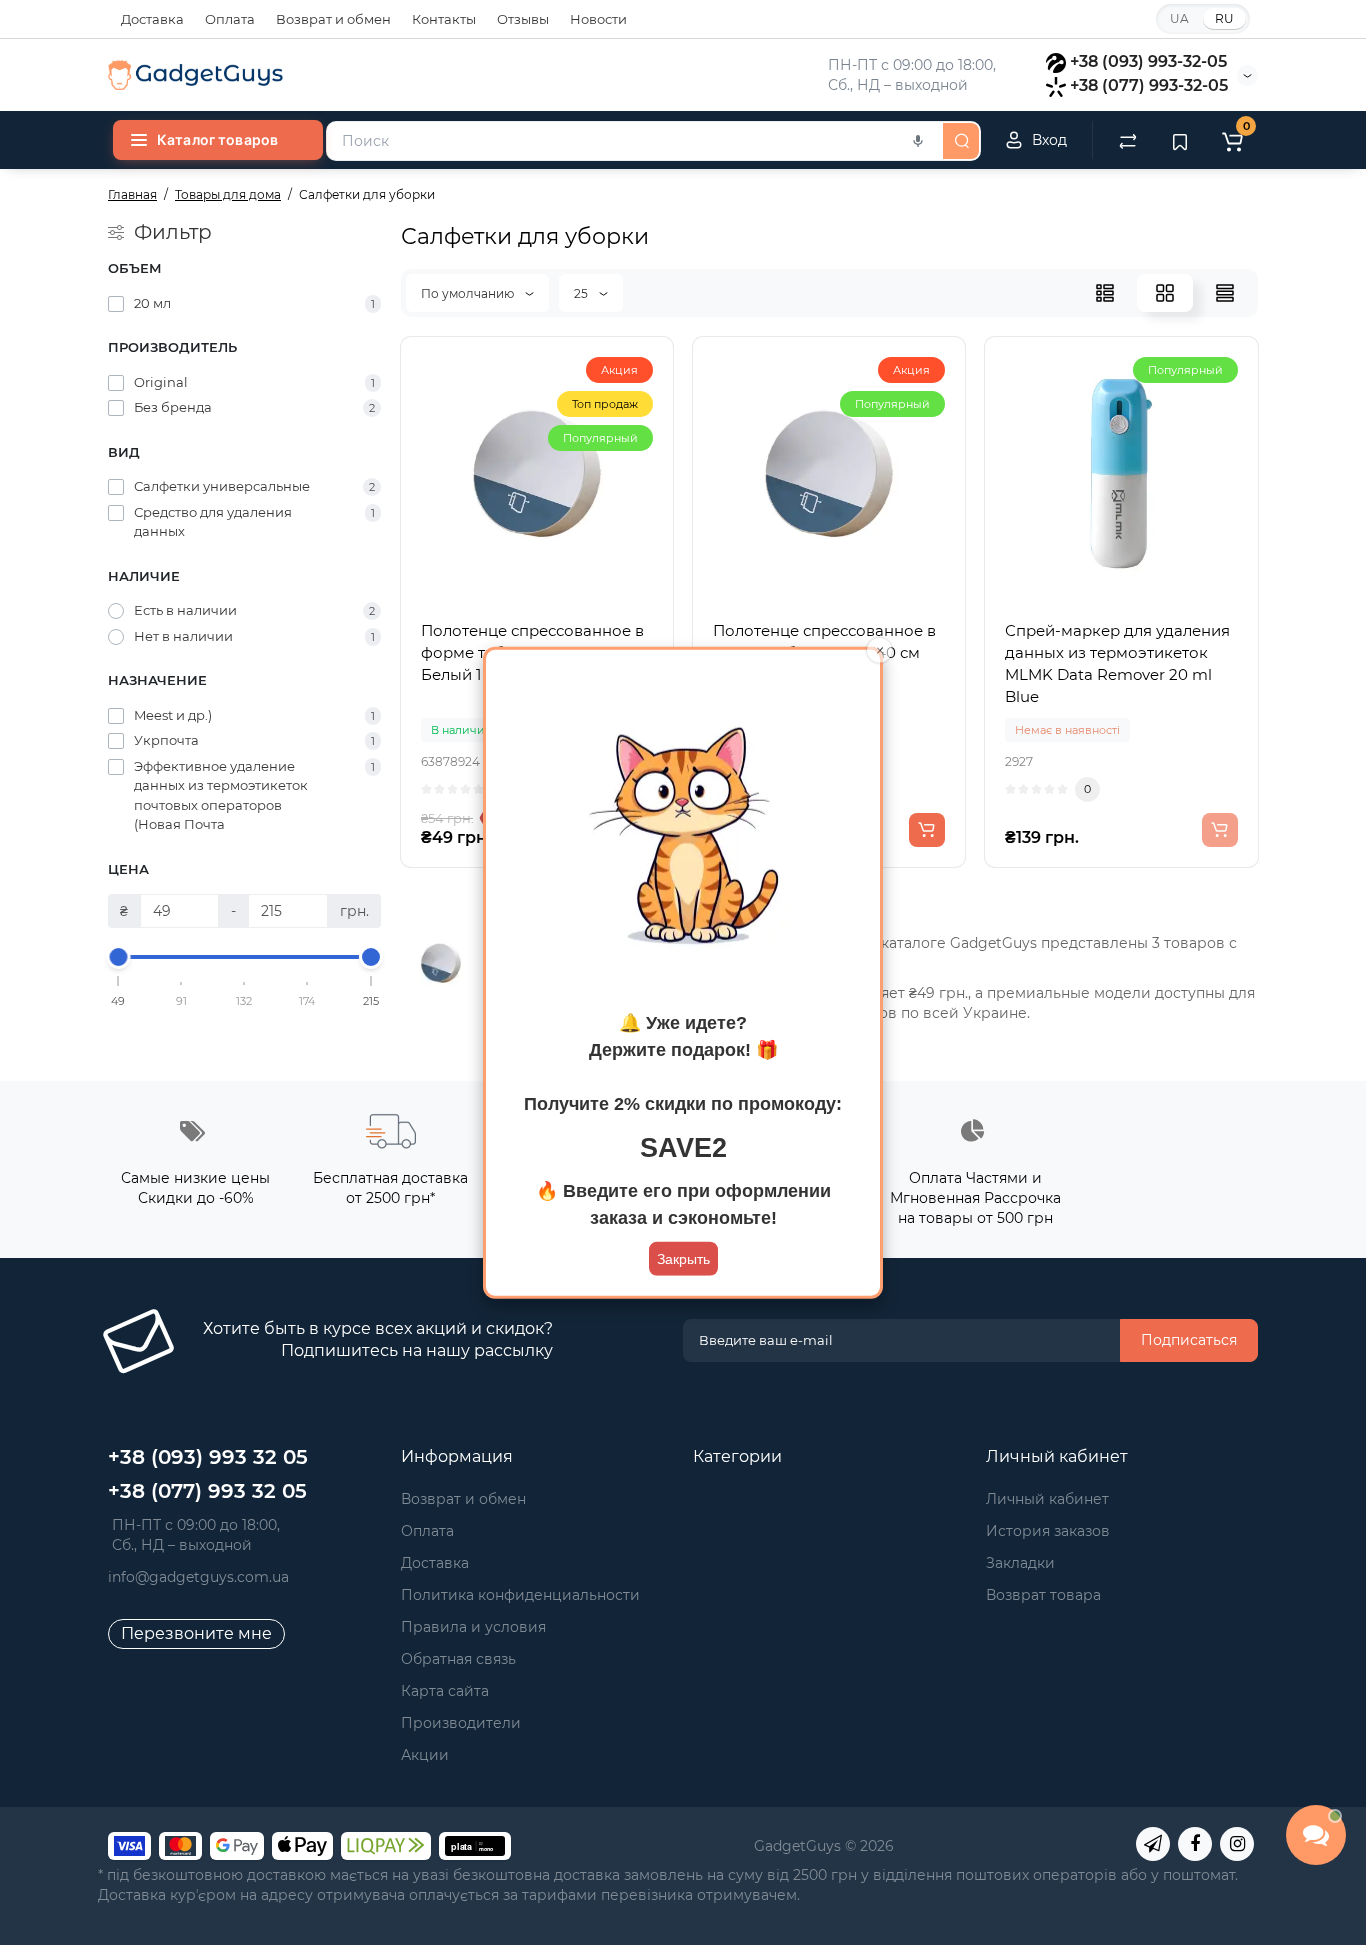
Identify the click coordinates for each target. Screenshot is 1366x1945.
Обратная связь (458, 1659)
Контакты (444, 19)
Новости (598, 19)
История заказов (1048, 1531)
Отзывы (523, 19)
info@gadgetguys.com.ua (198, 1577)
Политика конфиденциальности (520, 1595)
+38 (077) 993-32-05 (1149, 85)
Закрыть (683, 1259)
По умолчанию (469, 293)
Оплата (230, 19)
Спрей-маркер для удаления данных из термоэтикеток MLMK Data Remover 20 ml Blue (1117, 663)
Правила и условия (473, 1627)
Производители (461, 1723)
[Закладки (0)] (1180, 140)
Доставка (152, 19)
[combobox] (633, 141)
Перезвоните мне (196, 1633)
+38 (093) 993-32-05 (1148, 61)
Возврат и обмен (333, 19)
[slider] (119, 957)
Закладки (1020, 1563)
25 (582, 293)
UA (1179, 18)
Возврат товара (1043, 1595)
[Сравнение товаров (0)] (1128, 140)
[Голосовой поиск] (918, 141)
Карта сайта (445, 1691)
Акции (425, 1755)
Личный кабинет (1047, 1499)
